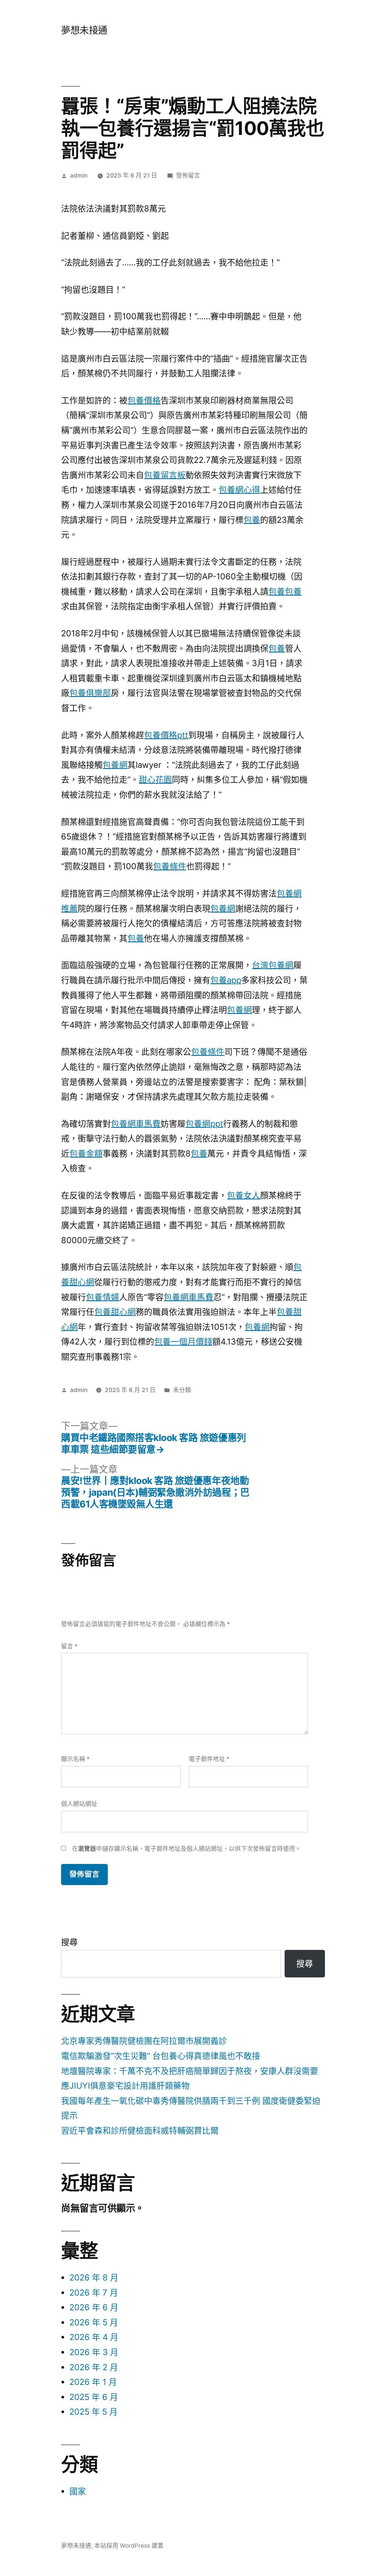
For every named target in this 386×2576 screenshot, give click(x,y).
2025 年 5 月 (93, 2412)
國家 (78, 2491)
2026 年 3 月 (94, 2352)
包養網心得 (239, 490)
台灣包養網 (273, 965)
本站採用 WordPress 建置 (129, 2546)
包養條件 (170, 866)
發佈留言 (188, 175)
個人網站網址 (79, 1804)
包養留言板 (165, 475)
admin (79, 175)
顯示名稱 (75, 1759)
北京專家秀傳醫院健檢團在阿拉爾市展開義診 (144, 2041)
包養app (226, 980)
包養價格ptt (166, 735)
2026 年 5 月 (94, 2322)
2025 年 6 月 (94, 2397)
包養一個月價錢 (183, 1342)
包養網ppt (204, 1124)
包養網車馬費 (136, 1124)
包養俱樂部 (90, 693)
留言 (69, 1646)
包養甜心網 (115, 1312)
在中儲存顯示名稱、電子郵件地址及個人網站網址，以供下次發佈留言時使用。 (187, 1849)
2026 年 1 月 (93, 2382)
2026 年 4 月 (94, 2337)
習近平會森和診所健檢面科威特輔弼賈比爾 (140, 2130)
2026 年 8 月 (94, 2277)
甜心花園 (155, 780)
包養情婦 (103, 1297)
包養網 (115, 765)
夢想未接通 (84, 30)
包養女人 (244, 1195)
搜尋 (69, 1942)
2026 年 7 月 (94, 2293)
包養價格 (144, 400)
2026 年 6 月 (94, 2307)
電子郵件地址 (209, 1759)
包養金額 (86, 1153)
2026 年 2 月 (94, 2367)
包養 (252, 520)
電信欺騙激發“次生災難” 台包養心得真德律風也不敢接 (161, 2056)
